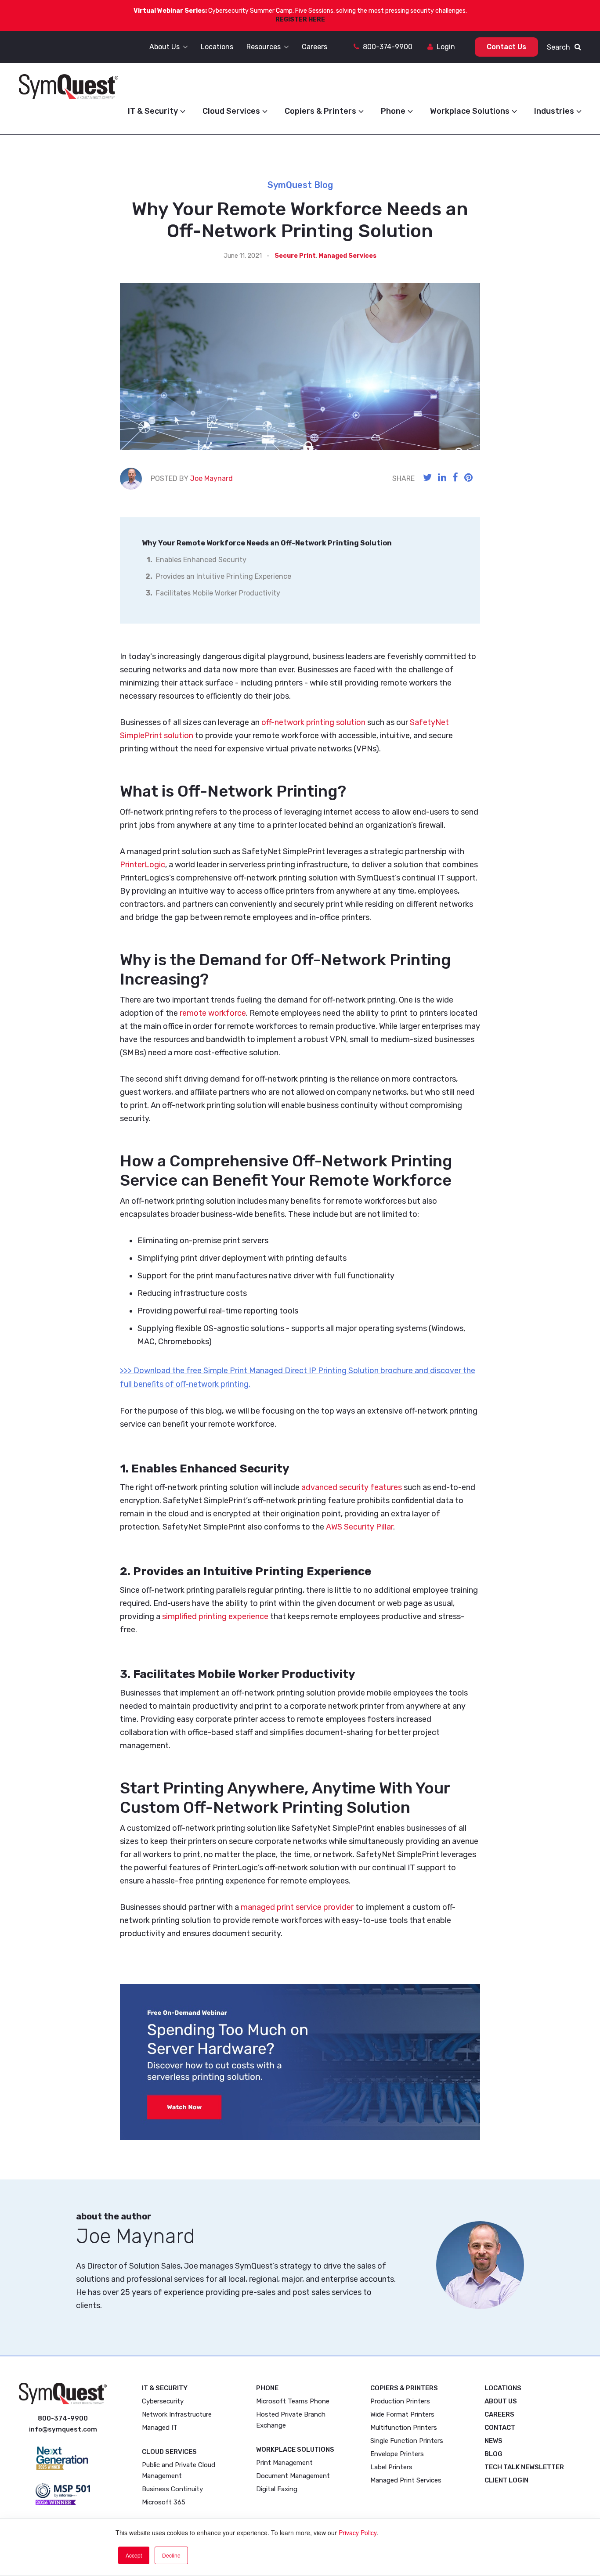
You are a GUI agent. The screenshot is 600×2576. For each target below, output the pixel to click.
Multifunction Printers (404, 2428)
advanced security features (352, 1487)
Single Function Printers (407, 2441)
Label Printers (391, 2467)
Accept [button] (134, 2555)
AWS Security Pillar (359, 1527)
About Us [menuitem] (164, 47)
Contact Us (506, 47)
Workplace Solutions (470, 111)
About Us (501, 2401)
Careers (499, 2414)
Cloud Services (231, 111)
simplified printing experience (215, 1616)
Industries (554, 111)
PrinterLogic (143, 865)
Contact (500, 2428)
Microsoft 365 (164, 2502)
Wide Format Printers (402, 2414)
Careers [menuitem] (314, 47)
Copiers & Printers (320, 111)
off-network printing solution (313, 722)
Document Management (293, 2476)
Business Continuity (172, 2489)
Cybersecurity (163, 2401)
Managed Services (347, 256)
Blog (493, 2454)
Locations (503, 2388)
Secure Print (295, 256)
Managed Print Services (406, 2480)
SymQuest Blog (300, 185)
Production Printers (400, 2401)
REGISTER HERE (300, 20)
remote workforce (213, 1013)
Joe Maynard (211, 478)
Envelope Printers (397, 2454)
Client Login (506, 2480)
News (493, 2441)
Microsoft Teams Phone (293, 2401)
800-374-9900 (388, 47)
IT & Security (153, 111)
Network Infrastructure (177, 2414)
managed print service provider (296, 1907)
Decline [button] (171, 2555)
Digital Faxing (277, 2489)
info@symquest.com (63, 2429)
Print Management (284, 2463)
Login (446, 47)
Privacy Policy (358, 2533)
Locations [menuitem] (217, 47)
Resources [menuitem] (264, 47)
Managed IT (160, 2428)
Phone (393, 111)
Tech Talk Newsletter (524, 2467)
